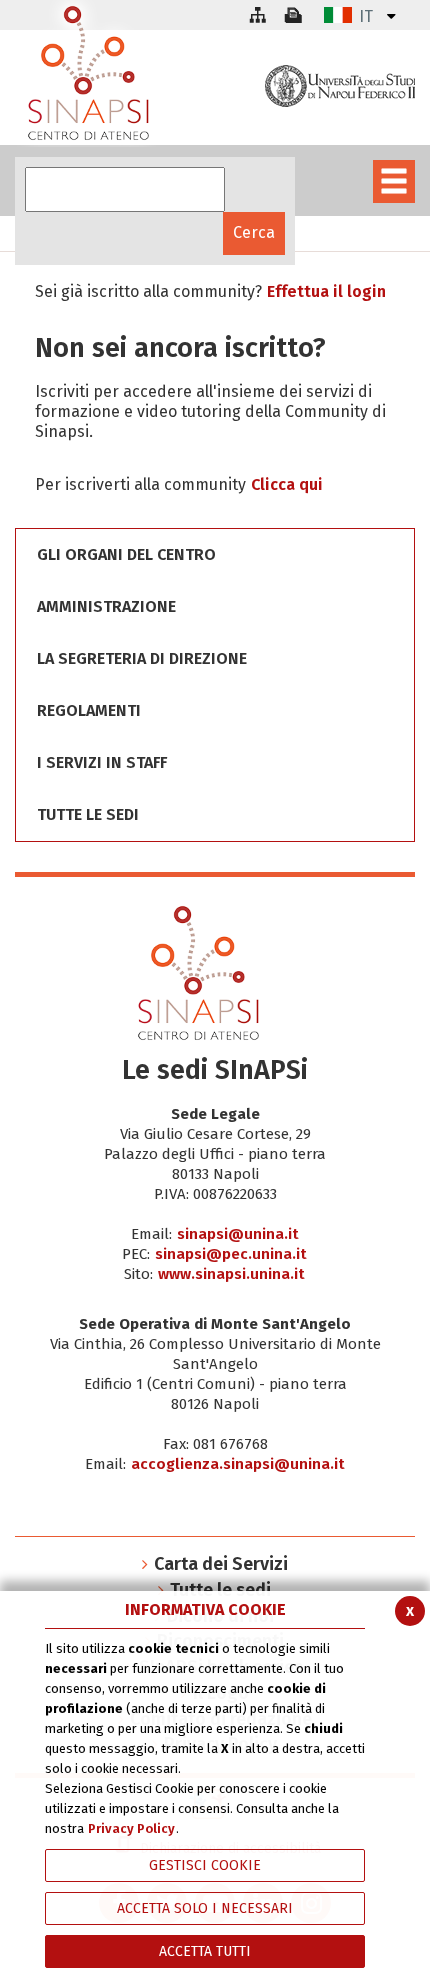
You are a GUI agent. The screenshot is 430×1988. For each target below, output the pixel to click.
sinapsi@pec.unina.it (231, 1254)
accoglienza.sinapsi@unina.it (238, 1464)
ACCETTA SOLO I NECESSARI (205, 1908)
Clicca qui (287, 484)
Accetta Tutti (205, 1951)
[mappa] (257, 15)
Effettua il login (326, 291)
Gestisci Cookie (205, 1865)
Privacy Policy (131, 1828)
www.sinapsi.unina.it (231, 1274)
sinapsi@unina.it (238, 1234)
